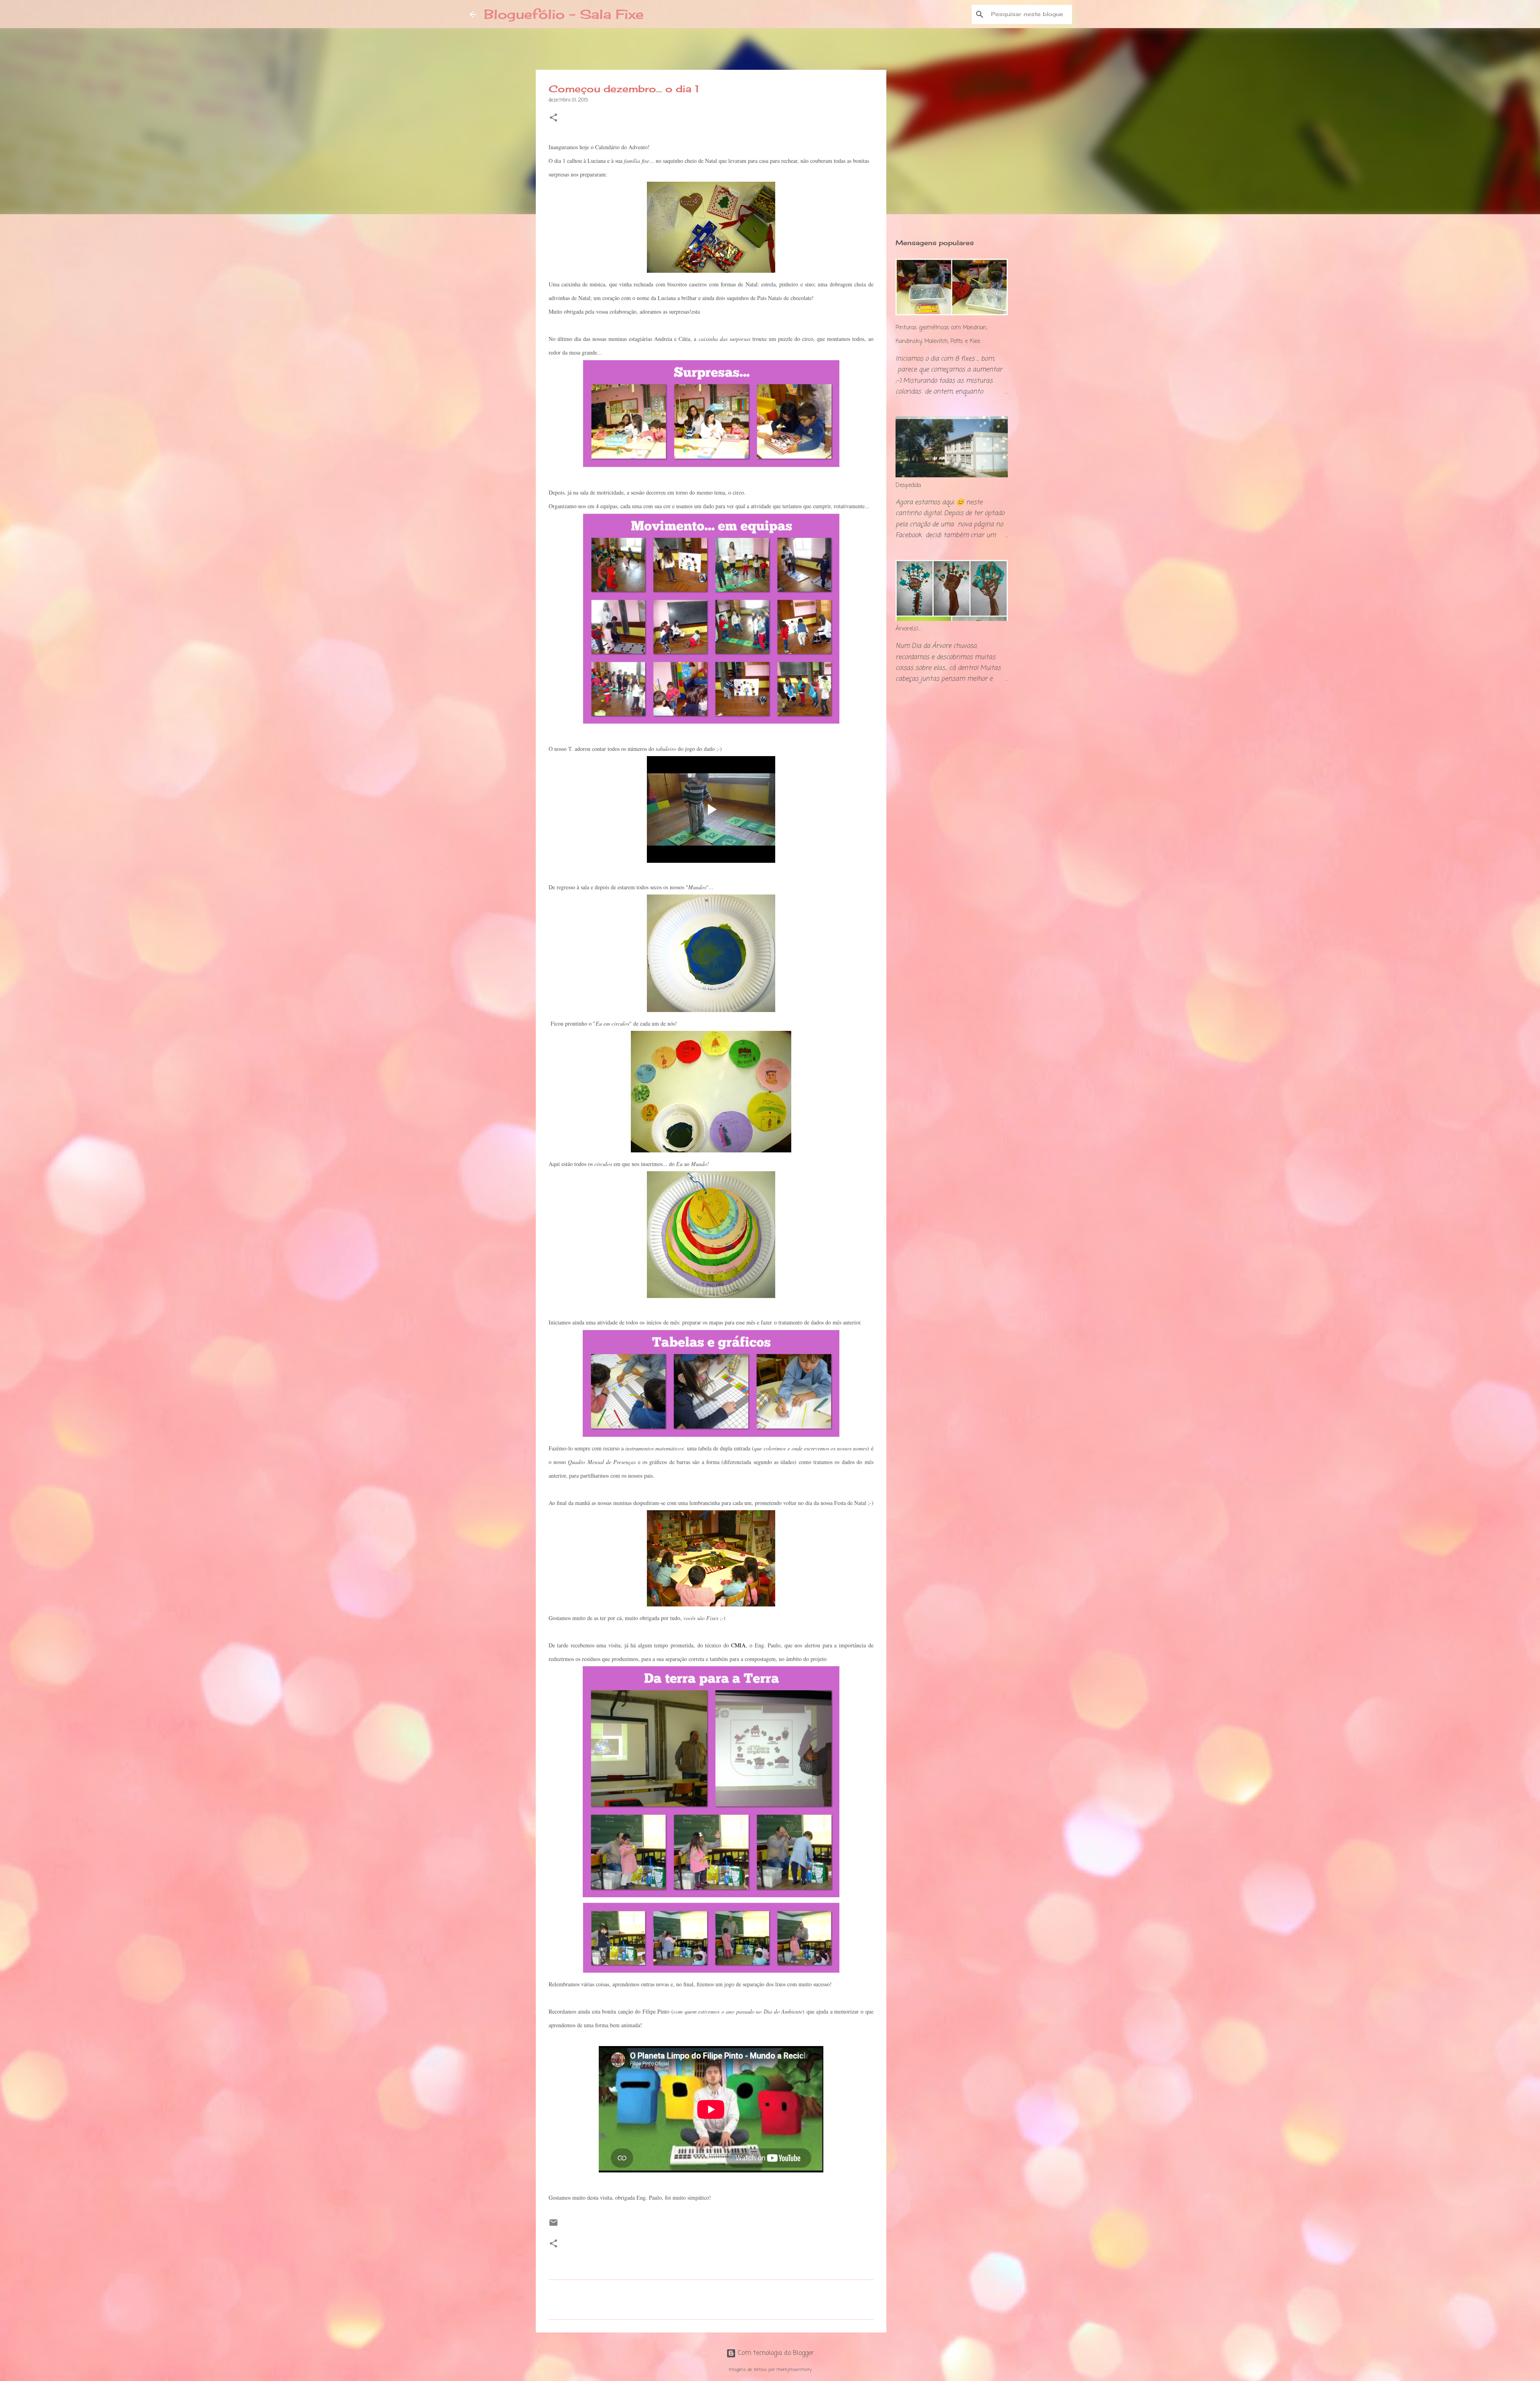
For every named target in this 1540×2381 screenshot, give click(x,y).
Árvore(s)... (908, 629)
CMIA (738, 1645)
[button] (553, 119)
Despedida (908, 486)
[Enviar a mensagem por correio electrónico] (553, 2226)
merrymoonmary (794, 2370)
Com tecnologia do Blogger (775, 2353)
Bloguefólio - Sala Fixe (564, 14)
